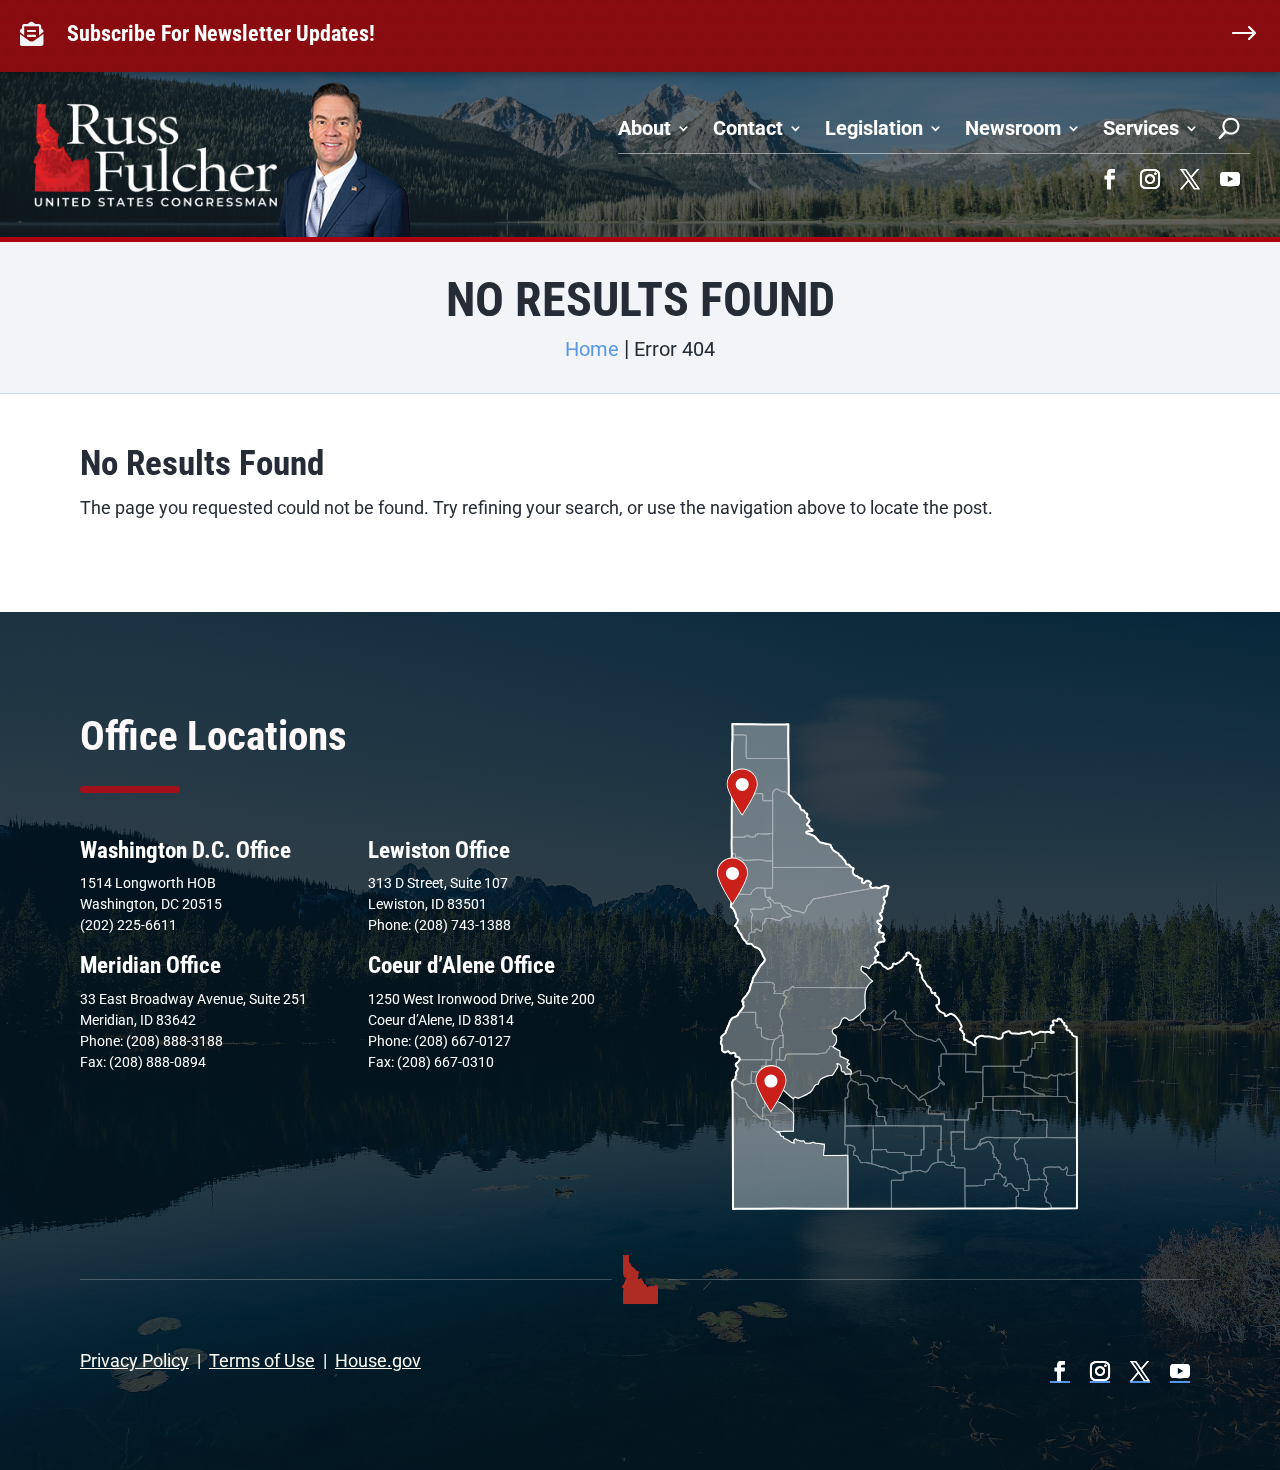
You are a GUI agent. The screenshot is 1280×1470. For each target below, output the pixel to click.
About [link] (644, 128)
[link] (36, 34)
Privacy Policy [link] (134, 1360)
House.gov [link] (378, 1360)
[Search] (1229, 128)
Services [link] (1141, 128)
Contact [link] (748, 128)
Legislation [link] (874, 128)
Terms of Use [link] (262, 1360)
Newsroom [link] (1013, 128)
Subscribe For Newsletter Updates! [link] (221, 33)
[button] (1110, 179)
